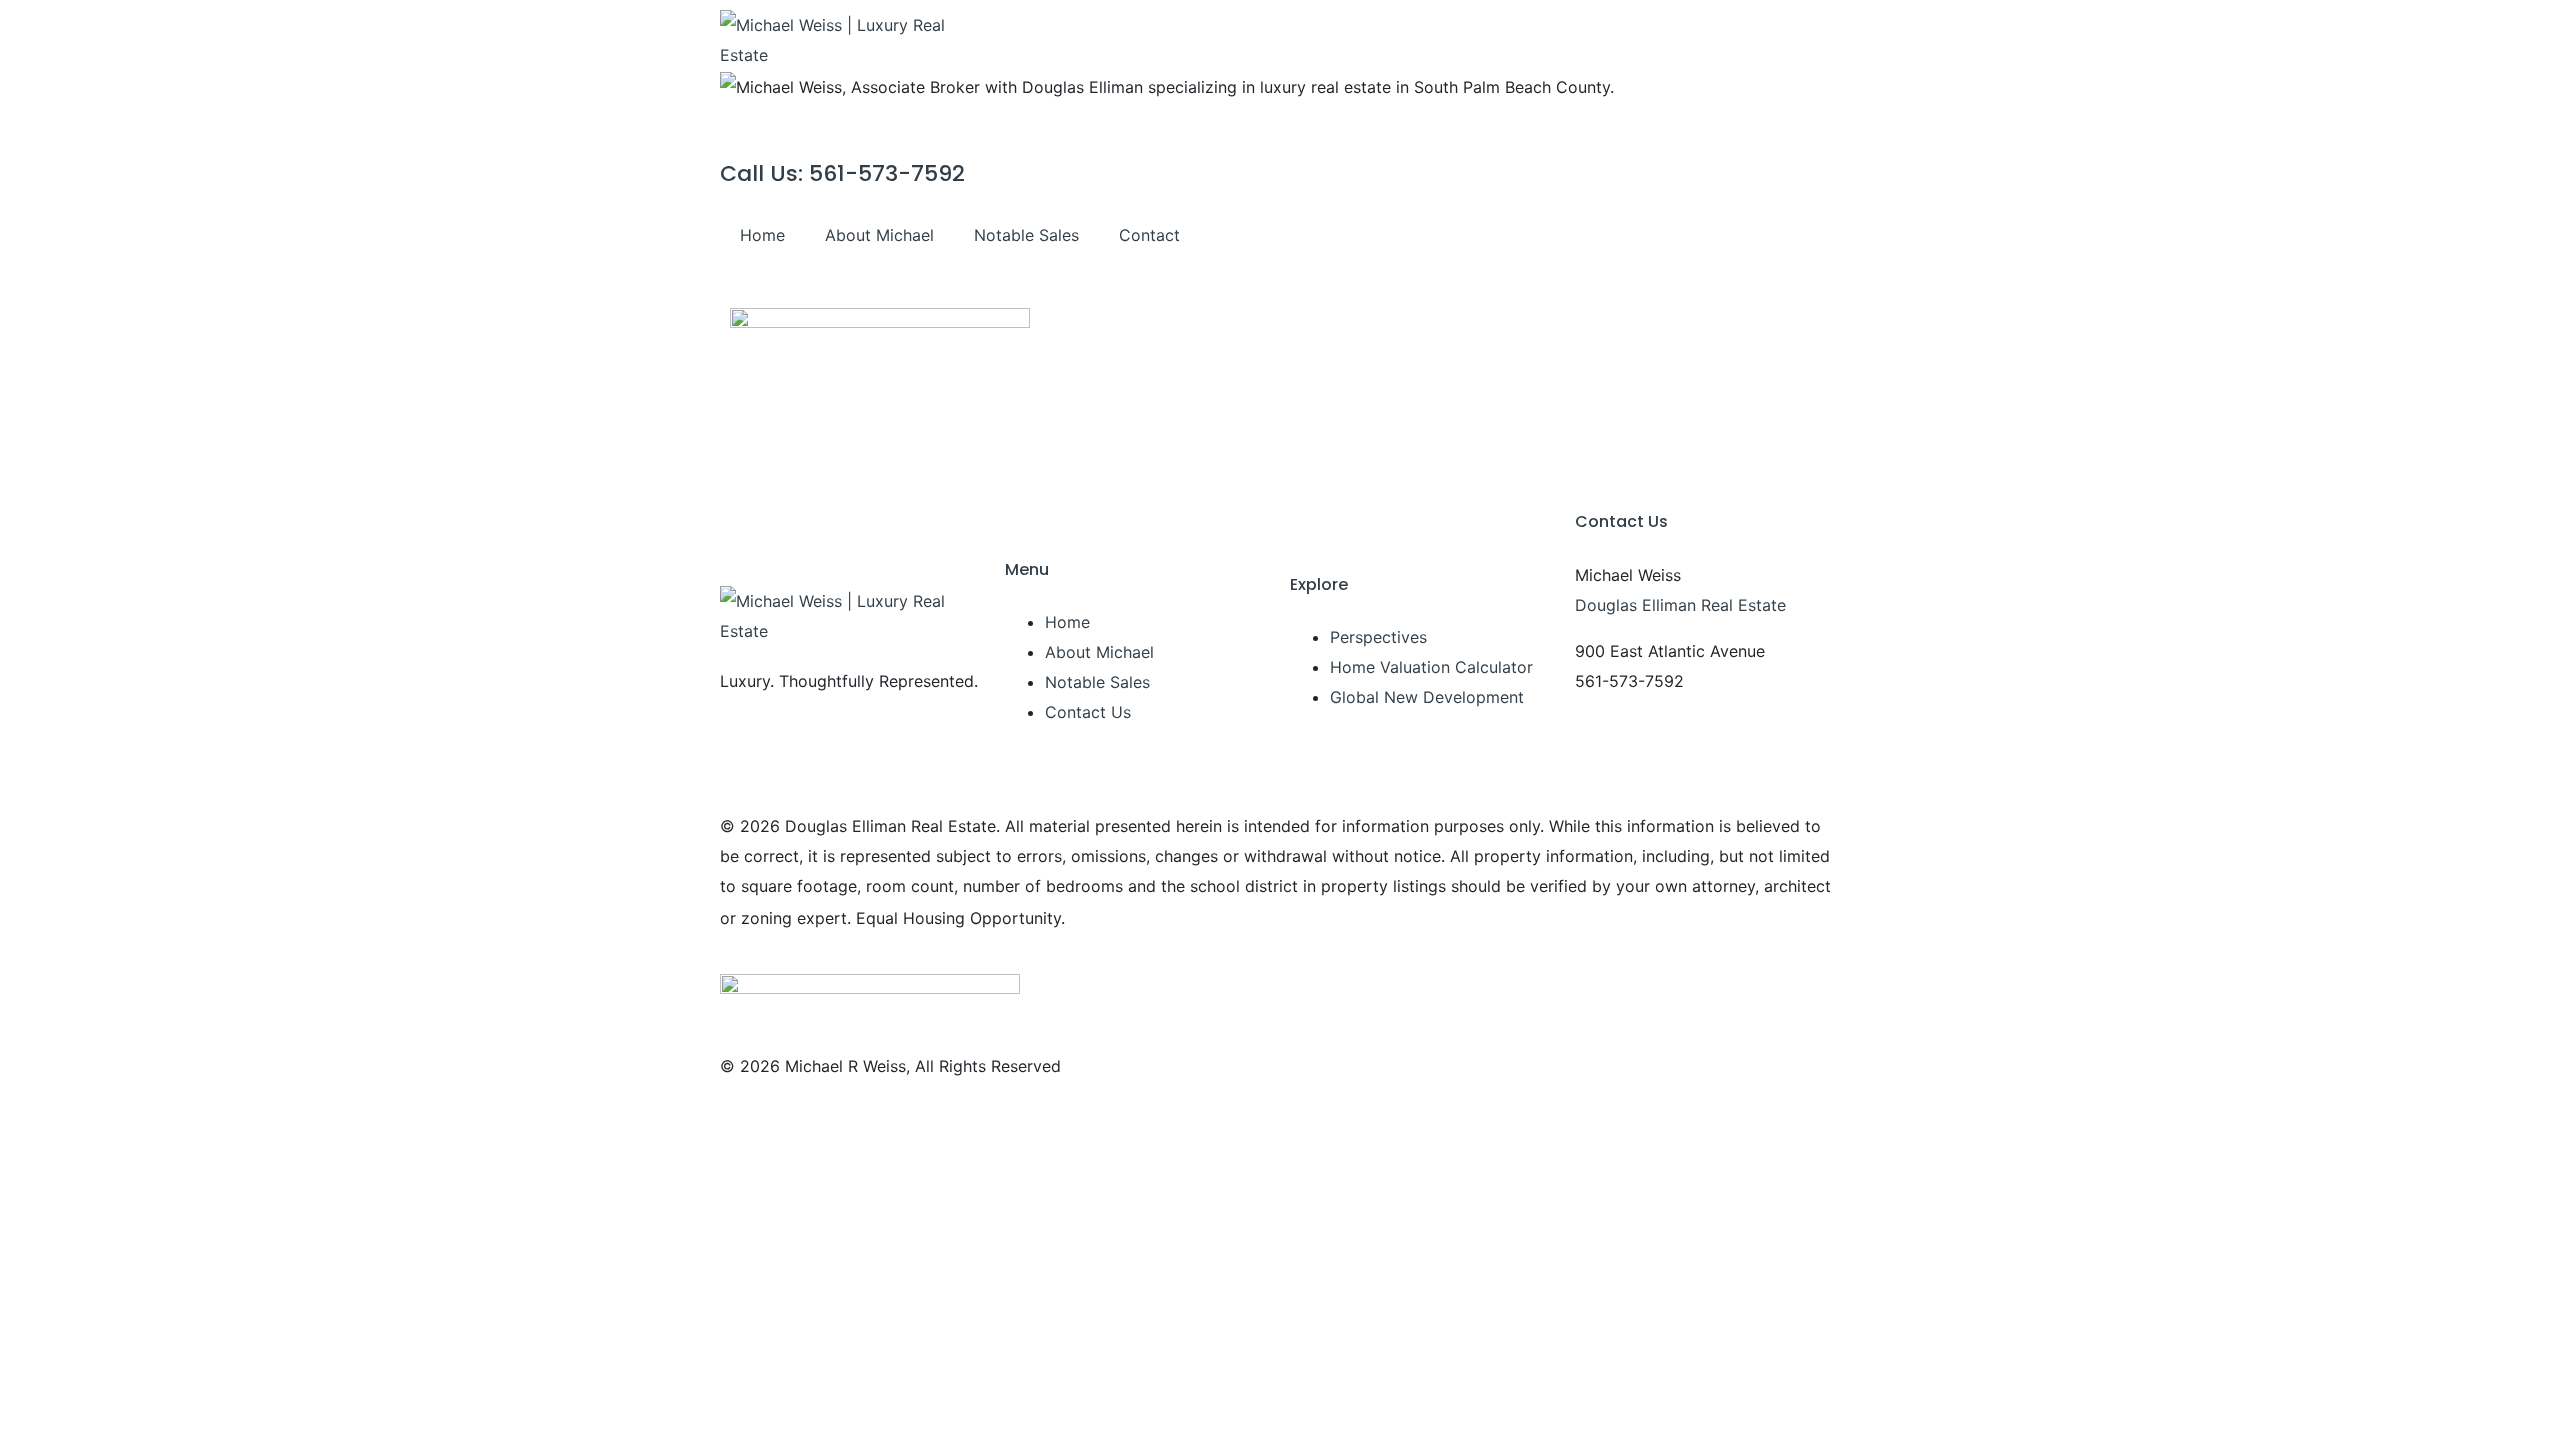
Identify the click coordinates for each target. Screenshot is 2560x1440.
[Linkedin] (1815, 240)
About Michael (879, 235)
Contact (1149, 235)
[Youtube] (1760, 240)
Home (762, 235)
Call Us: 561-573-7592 (842, 173)
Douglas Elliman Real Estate (1680, 605)
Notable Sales (1026, 235)
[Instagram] (1650, 240)
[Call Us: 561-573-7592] (745, 127)
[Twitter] (1705, 240)
